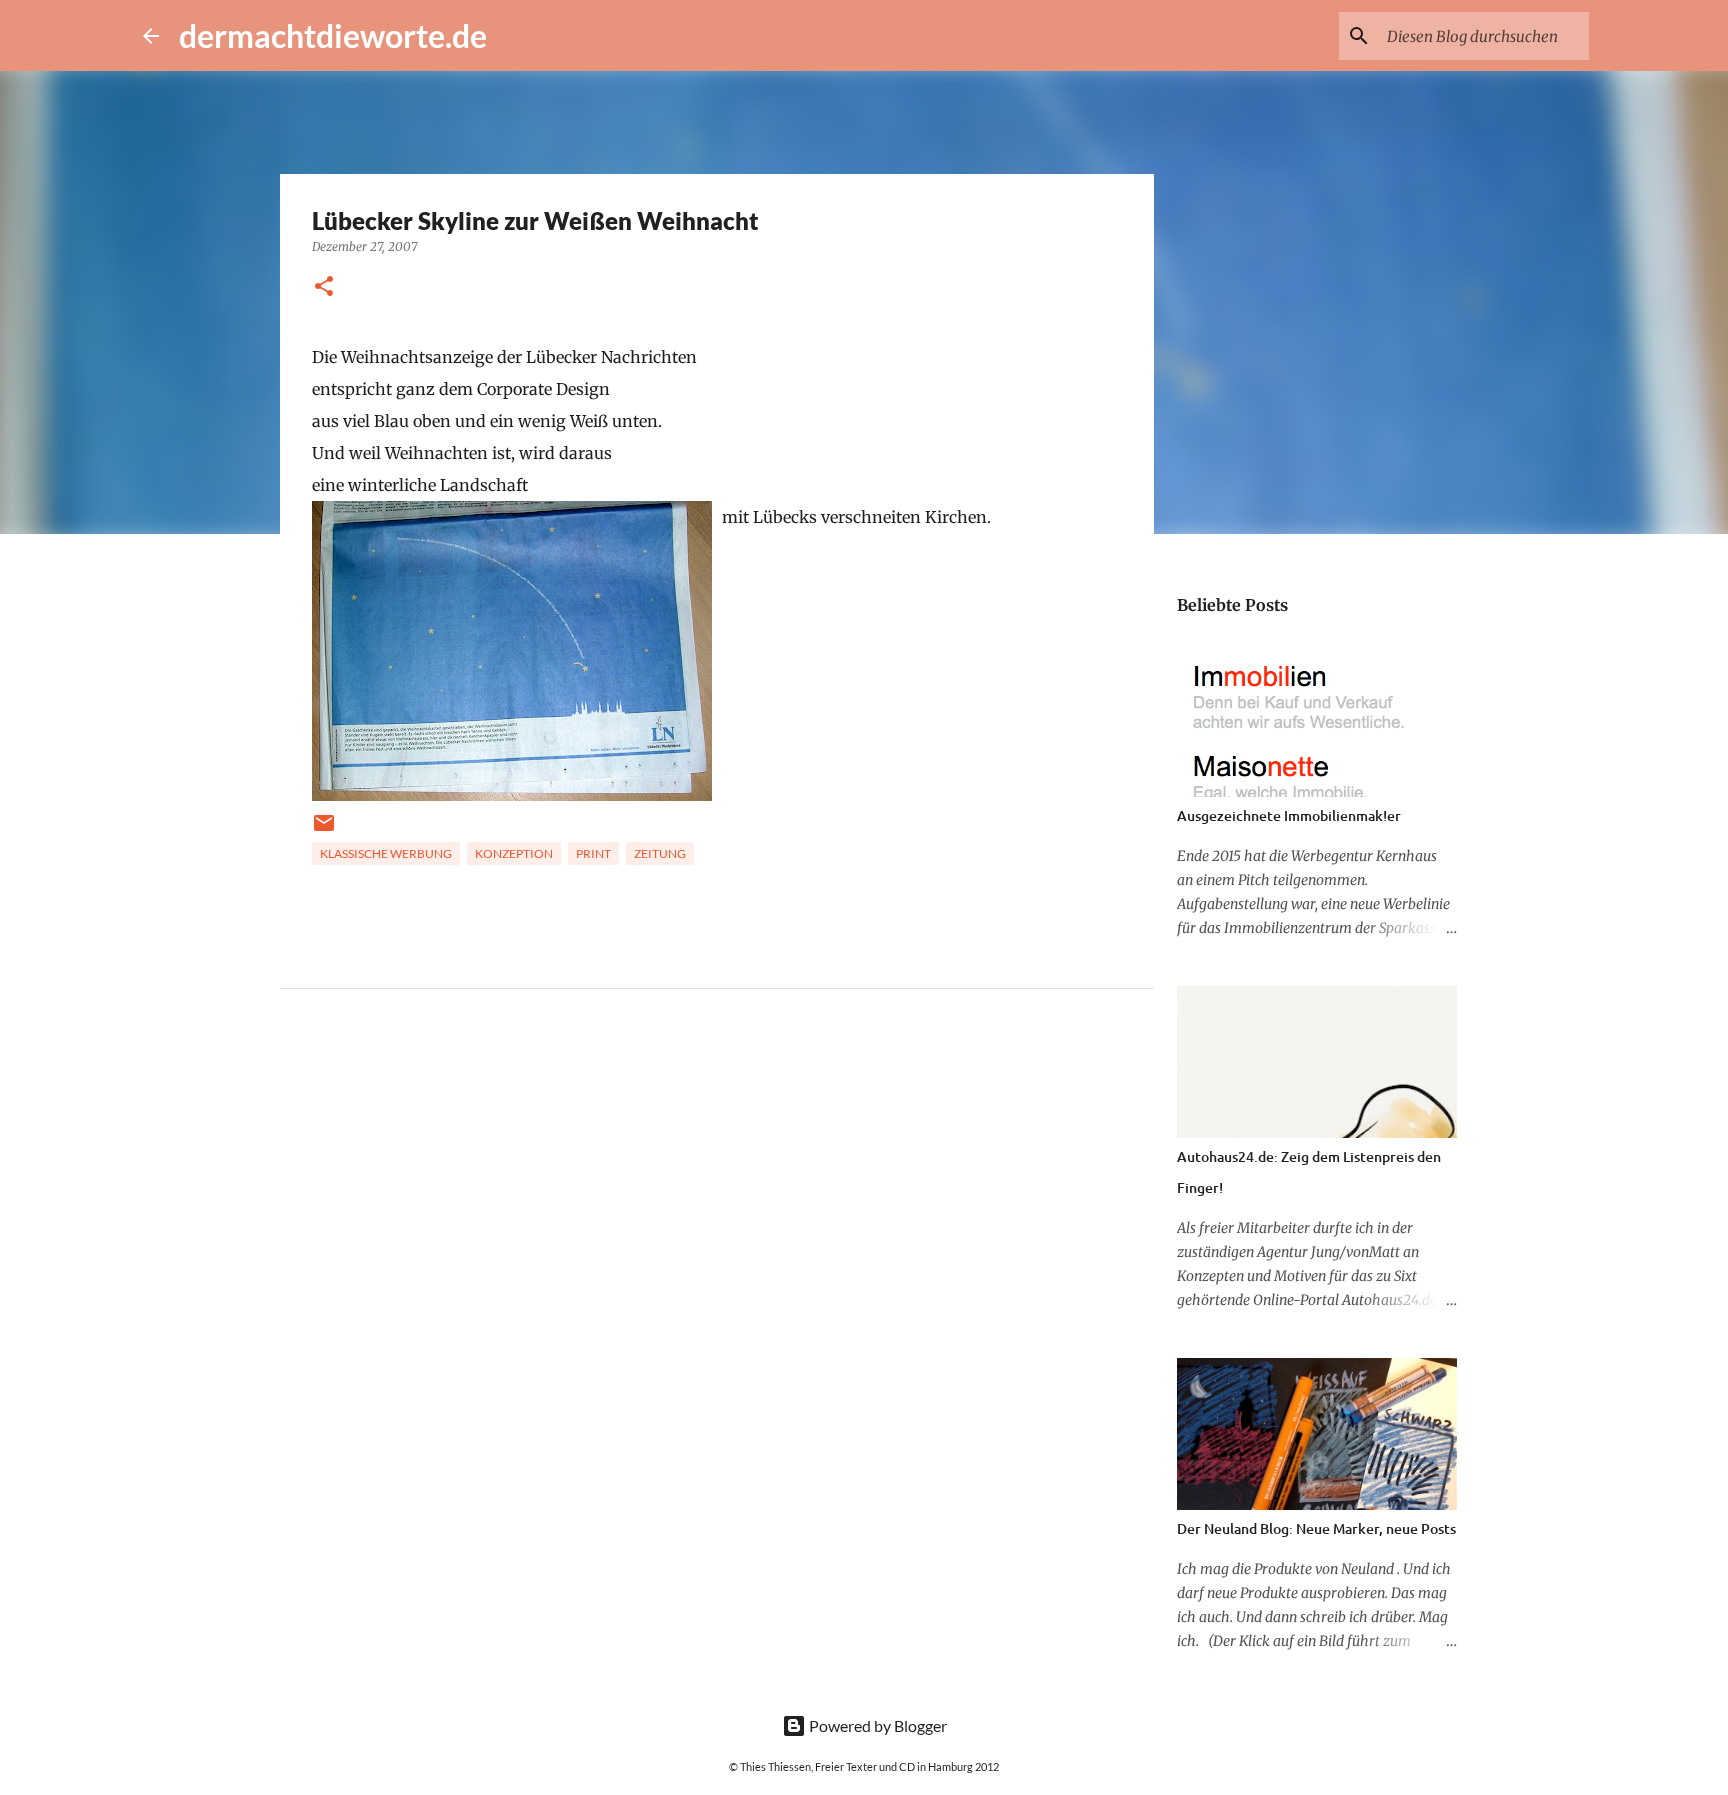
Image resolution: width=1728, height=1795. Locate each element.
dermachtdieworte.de (333, 35)
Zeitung (660, 853)
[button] (324, 287)
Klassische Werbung (386, 853)
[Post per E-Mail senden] (324, 830)
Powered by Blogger (876, 1725)
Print (593, 853)
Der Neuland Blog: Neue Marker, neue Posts (1316, 1528)
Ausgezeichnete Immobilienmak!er (1289, 815)
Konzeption (514, 853)
